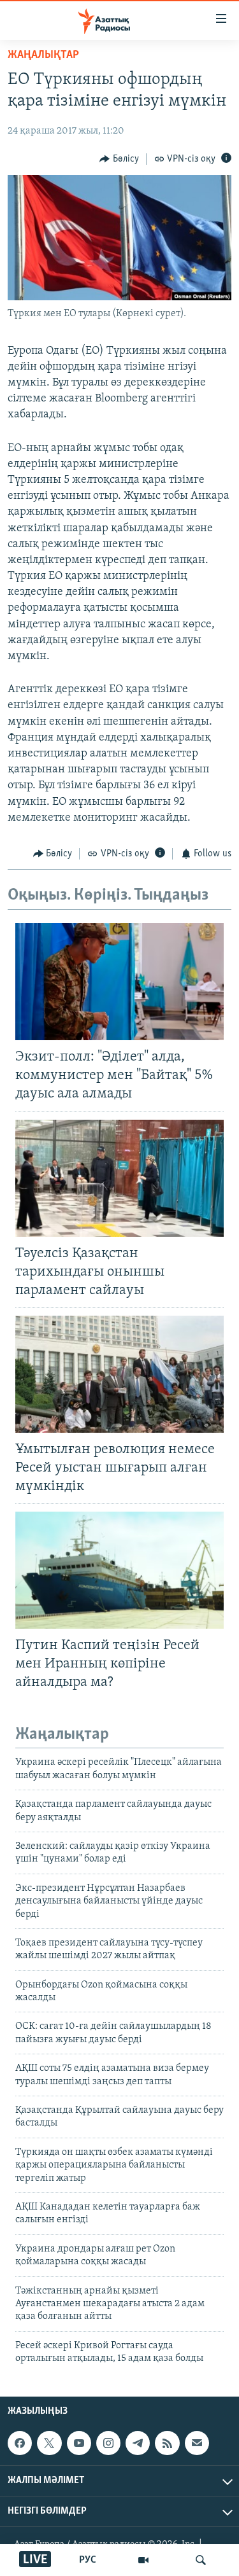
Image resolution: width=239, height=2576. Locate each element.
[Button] (119, 159)
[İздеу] (201, 2560)
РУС (88, 2560)
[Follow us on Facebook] (20, 2443)
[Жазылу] (197, 2443)
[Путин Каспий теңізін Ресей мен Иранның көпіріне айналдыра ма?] (119, 1570)
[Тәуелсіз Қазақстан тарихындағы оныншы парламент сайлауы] (119, 1178)
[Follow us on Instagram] (108, 2443)
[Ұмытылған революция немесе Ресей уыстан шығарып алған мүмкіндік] (119, 1374)
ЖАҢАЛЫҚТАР (43, 55)
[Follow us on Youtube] (79, 2443)
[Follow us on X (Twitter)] (49, 2443)
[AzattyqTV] (143, 2560)
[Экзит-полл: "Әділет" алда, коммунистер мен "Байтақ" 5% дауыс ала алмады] (119, 982)
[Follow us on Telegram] (138, 2443)
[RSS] (167, 2443)
